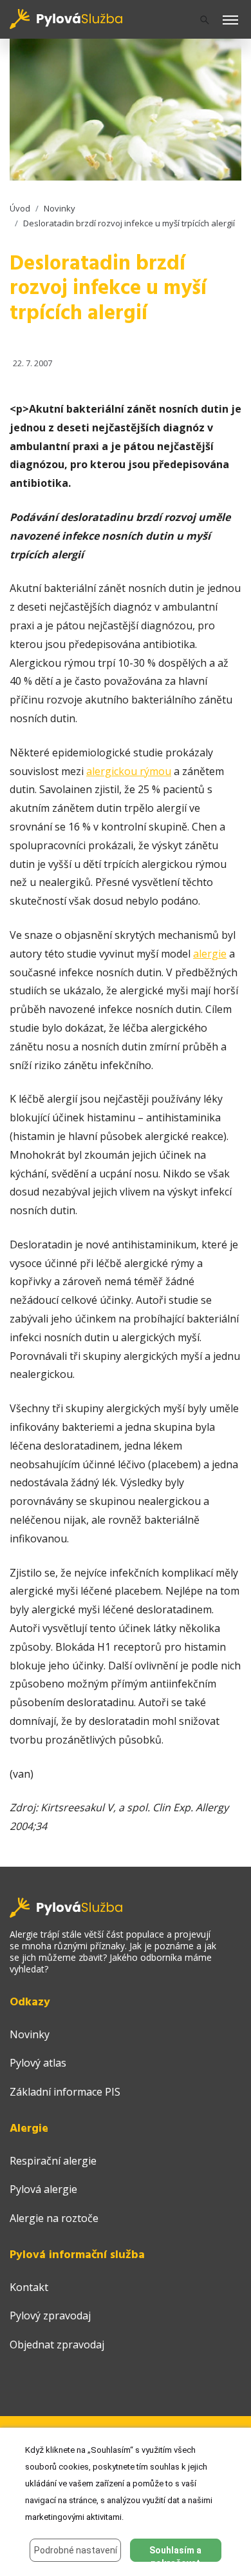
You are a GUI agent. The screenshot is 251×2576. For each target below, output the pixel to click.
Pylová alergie (43, 2189)
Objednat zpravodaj (57, 2345)
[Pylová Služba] (67, 18)
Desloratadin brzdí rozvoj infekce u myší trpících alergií (129, 223)
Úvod (20, 208)
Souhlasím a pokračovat (175, 2553)
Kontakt (29, 2287)
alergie (210, 954)
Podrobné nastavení (76, 2550)
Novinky (60, 208)
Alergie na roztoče (54, 2218)
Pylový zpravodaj (50, 2315)
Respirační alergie (53, 2161)
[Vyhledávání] (205, 20)
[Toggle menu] (230, 21)
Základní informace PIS (65, 2092)
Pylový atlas (38, 2063)
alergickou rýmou (129, 771)
